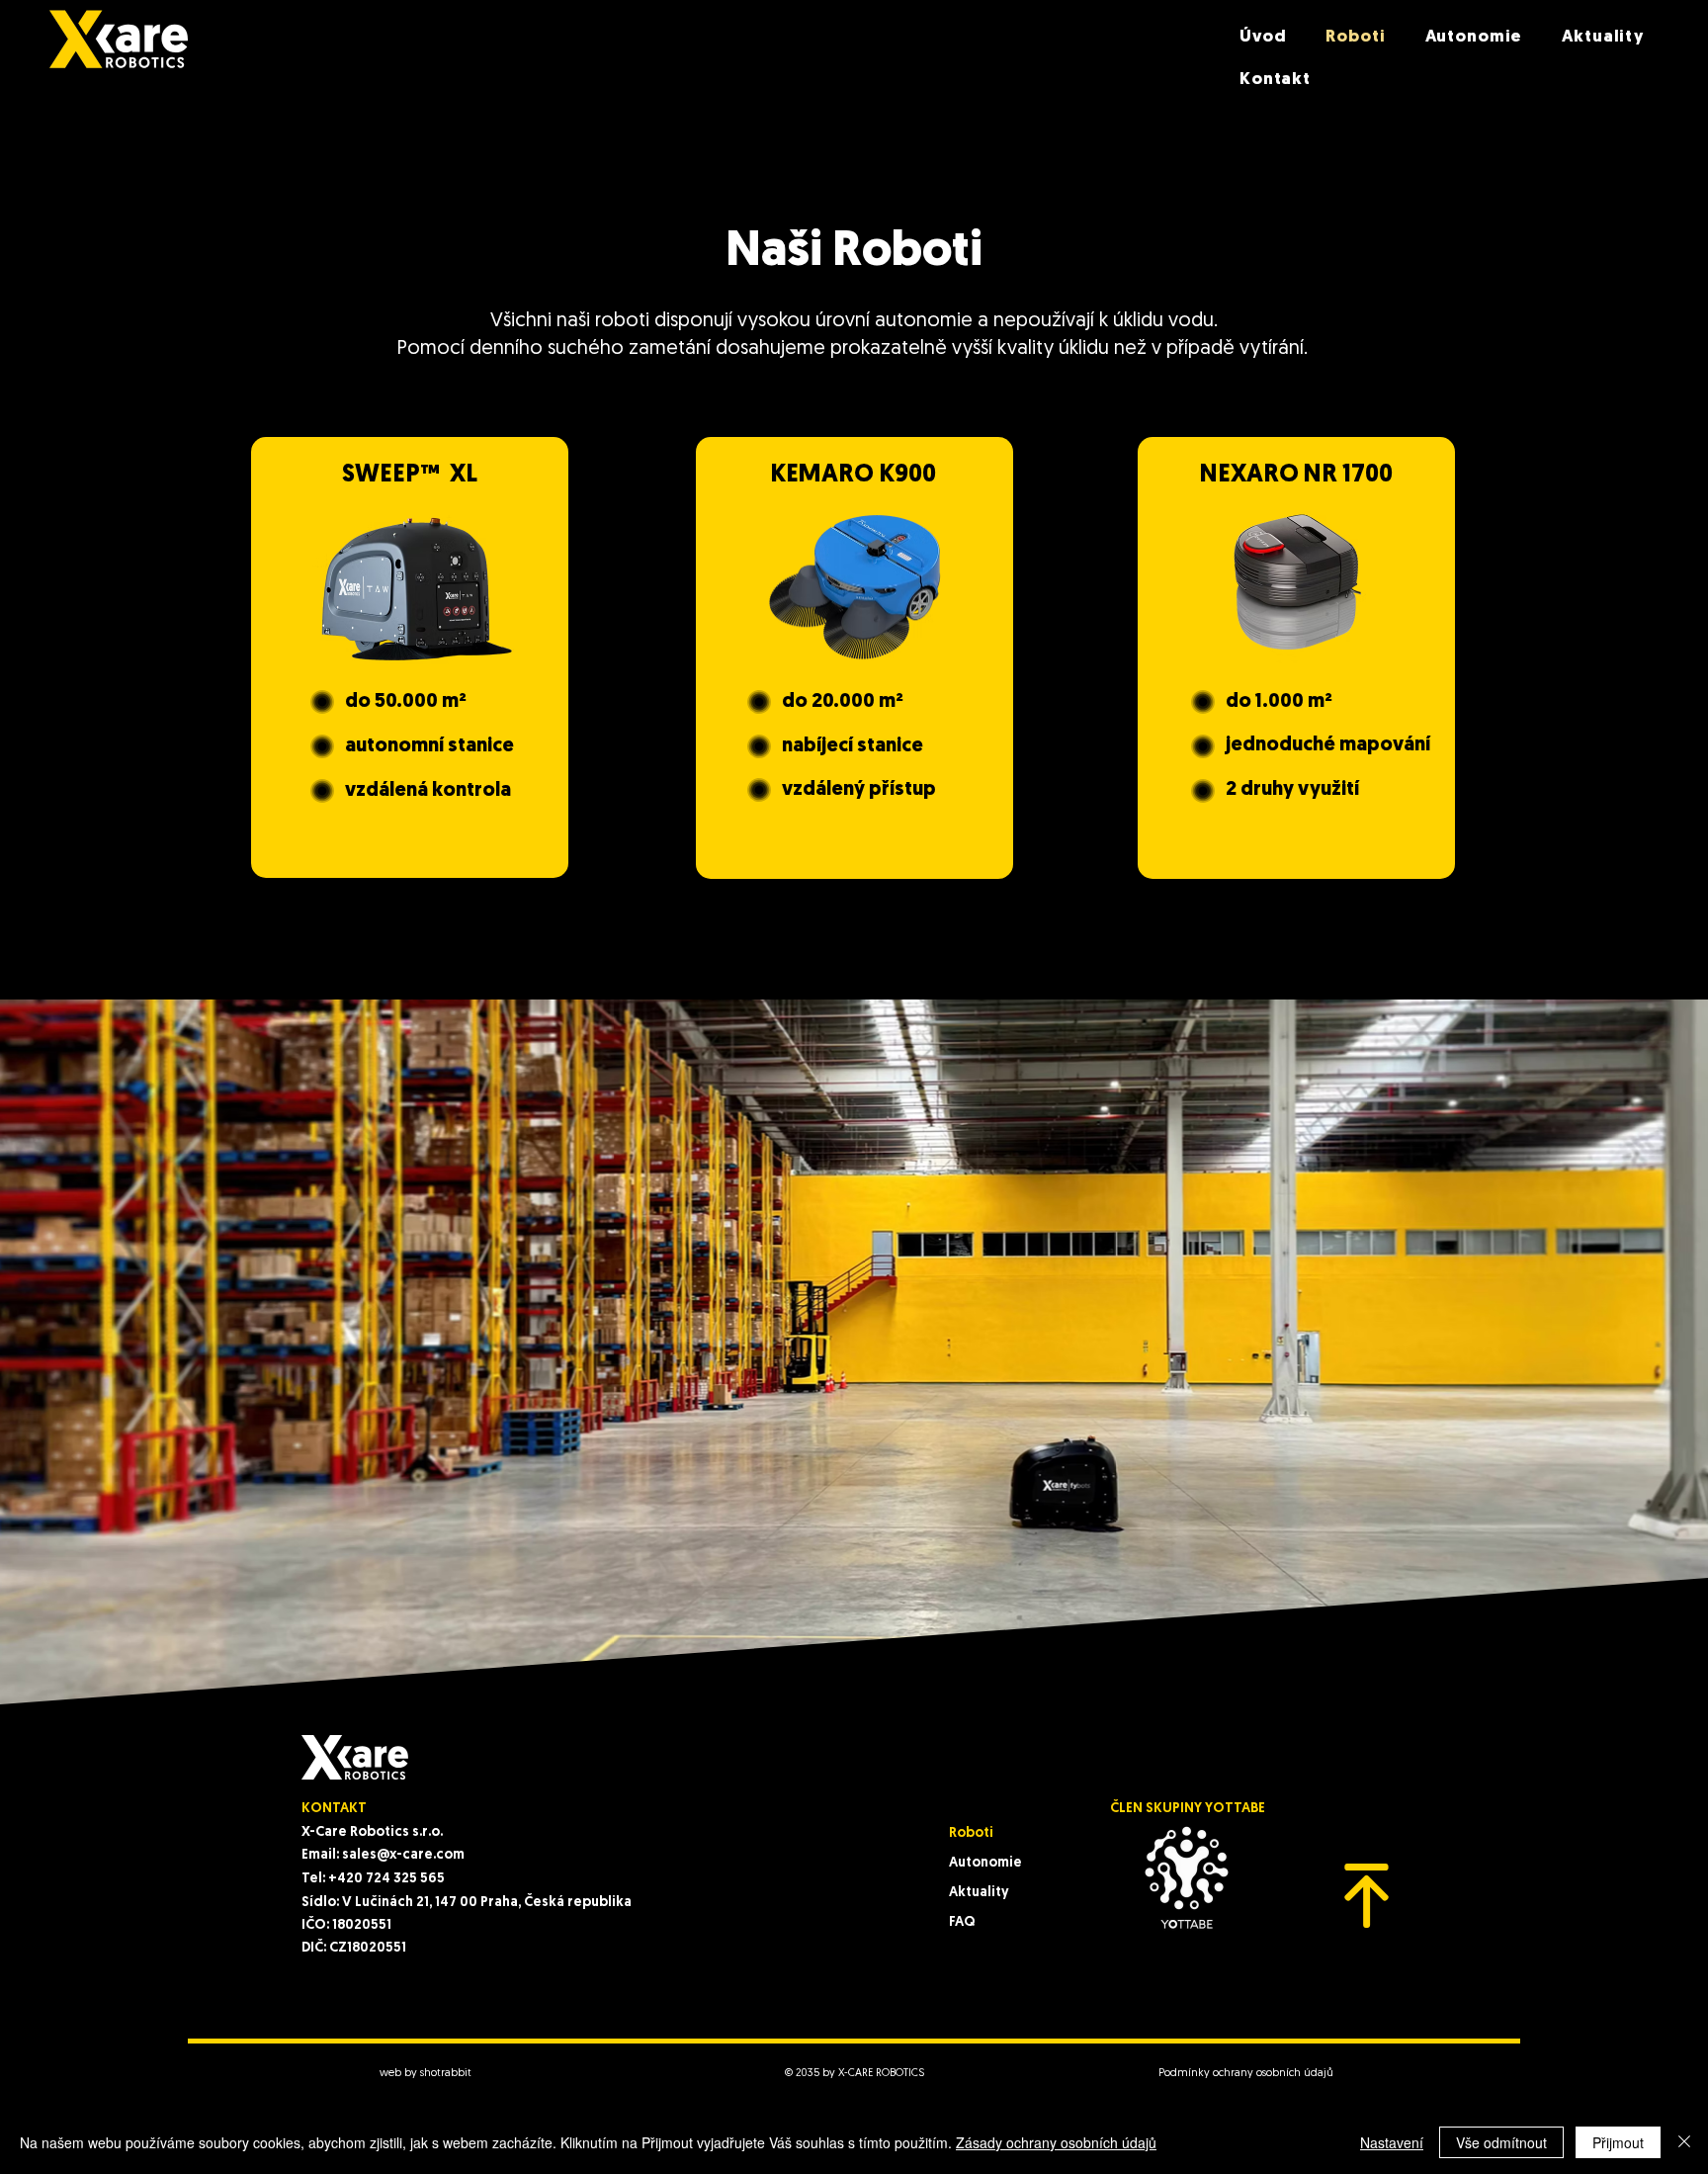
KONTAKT (334, 1809)
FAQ (962, 1922)
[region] (410, 657)
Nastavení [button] (1392, 2142)
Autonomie (985, 1863)
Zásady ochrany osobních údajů (1056, 2142)
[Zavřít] (1684, 2142)
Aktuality (979, 1893)
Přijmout (1618, 2142)
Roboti (971, 1833)
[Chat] (1366, 1896)
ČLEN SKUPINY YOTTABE (1188, 1809)
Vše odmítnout (1501, 2142)
